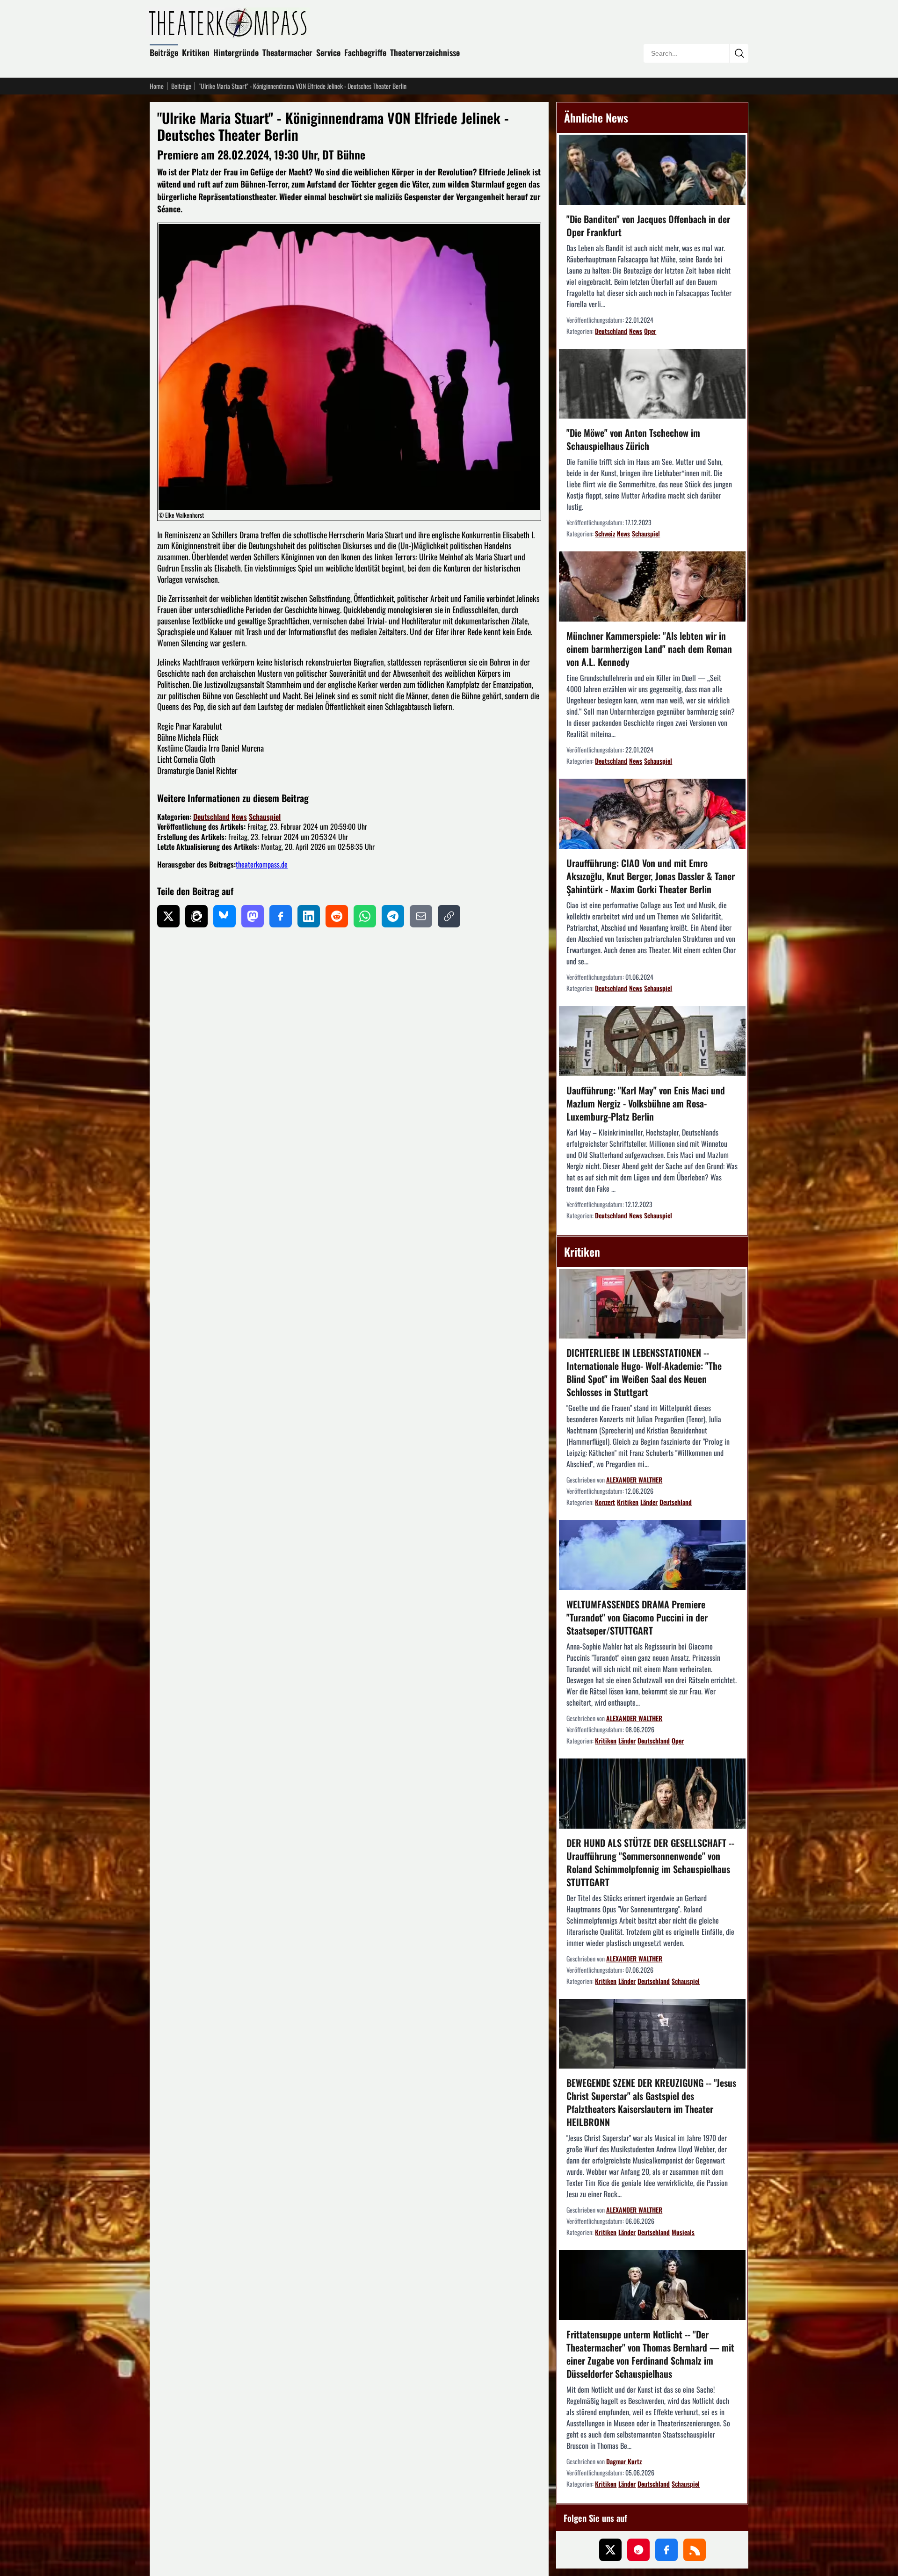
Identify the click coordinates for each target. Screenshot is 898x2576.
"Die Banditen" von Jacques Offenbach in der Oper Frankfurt (648, 225)
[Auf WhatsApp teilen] (365, 916)
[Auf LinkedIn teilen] (309, 916)
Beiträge (164, 52)
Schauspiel (265, 817)
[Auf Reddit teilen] (337, 916)
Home (157, 86)
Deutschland (211, 817)
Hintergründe (236, 52)
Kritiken (196, 52)
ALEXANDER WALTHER (634, 1480)
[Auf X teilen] (168, 916)
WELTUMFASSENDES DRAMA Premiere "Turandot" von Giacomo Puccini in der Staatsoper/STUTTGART (637, 1617)
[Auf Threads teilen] (196, 916)
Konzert (605, 1502)
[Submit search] (739, 53)
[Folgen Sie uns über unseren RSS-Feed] (695, 2550)
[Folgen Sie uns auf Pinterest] (638, 2550)
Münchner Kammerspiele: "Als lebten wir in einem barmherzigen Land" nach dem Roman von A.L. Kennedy (649, 649)
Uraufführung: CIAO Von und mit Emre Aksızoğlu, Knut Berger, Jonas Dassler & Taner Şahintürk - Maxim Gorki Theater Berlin (651, 876)
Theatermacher (287, 52)
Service (328, 52)
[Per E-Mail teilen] (421, 916)
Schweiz (605, 533)
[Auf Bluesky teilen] (224, 916)
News (239, 817)
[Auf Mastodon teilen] (253, 916)
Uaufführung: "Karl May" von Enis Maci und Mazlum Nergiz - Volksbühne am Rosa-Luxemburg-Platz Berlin (646, 1103)
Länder (649, 1502)
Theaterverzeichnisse (425, 52)
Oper (650, 331)
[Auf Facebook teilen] (281, 916)
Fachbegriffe (365, 52)
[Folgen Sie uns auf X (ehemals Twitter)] (610, 2550)
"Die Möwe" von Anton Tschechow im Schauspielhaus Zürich (633, 439)
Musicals (683, 2232)
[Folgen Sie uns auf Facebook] (666, 2550)
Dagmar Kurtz (624, 2461)
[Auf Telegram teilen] (393, 916)
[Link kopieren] (449, 916)
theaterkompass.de (262, 864)
